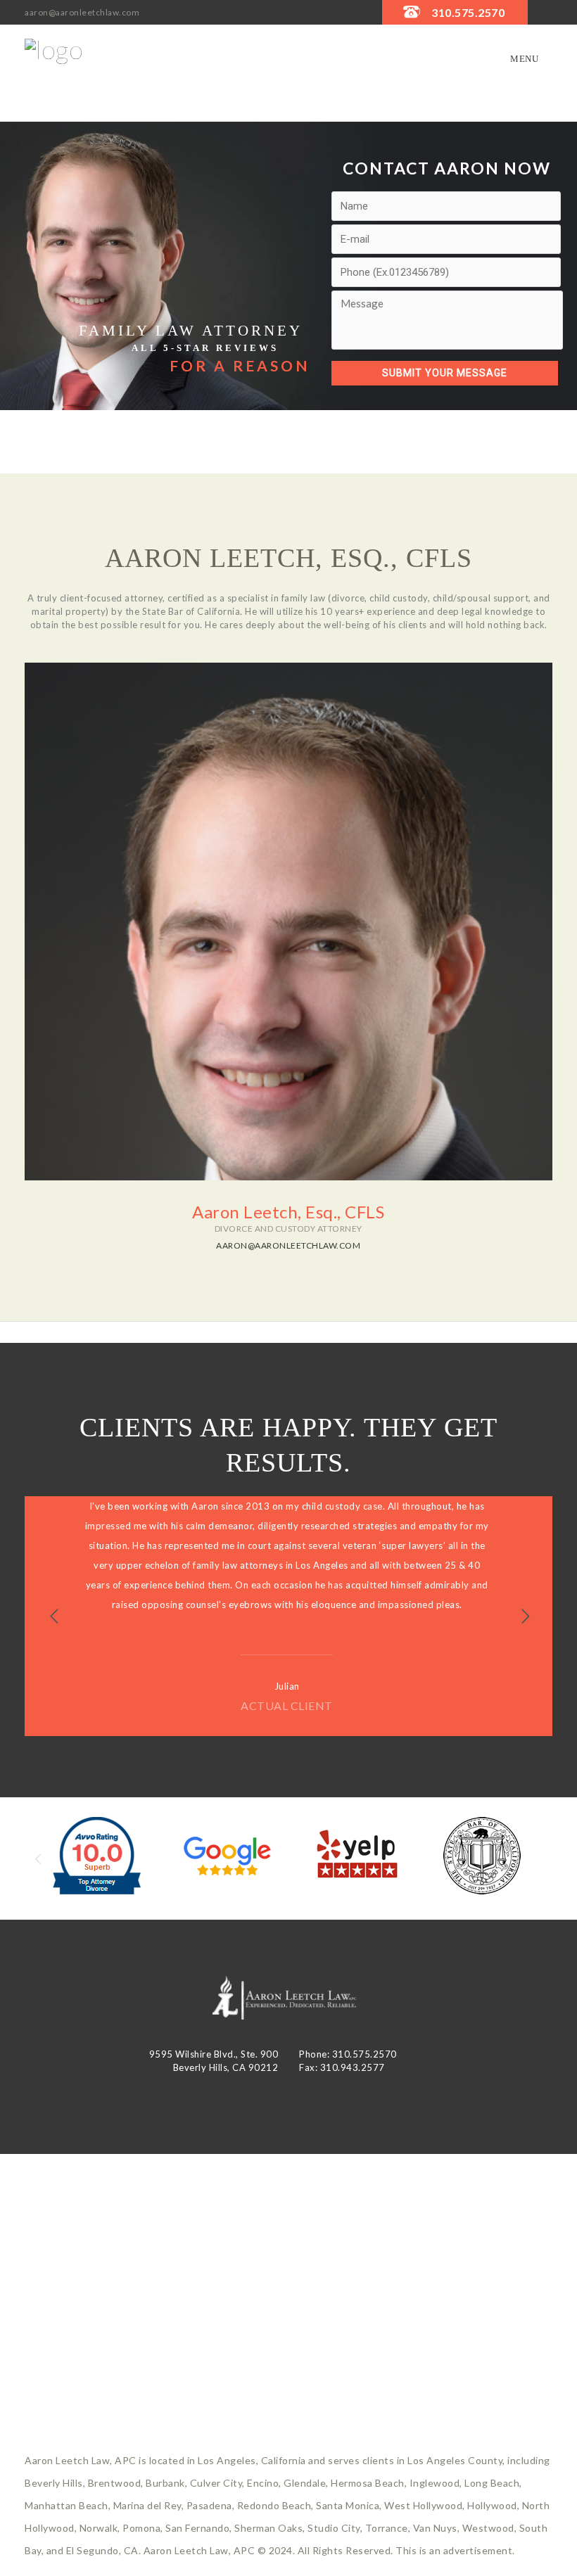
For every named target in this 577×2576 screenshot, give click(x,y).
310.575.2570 (468, 12)
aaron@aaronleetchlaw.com (82, 12)
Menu (524, 59)
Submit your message (445, 373)
